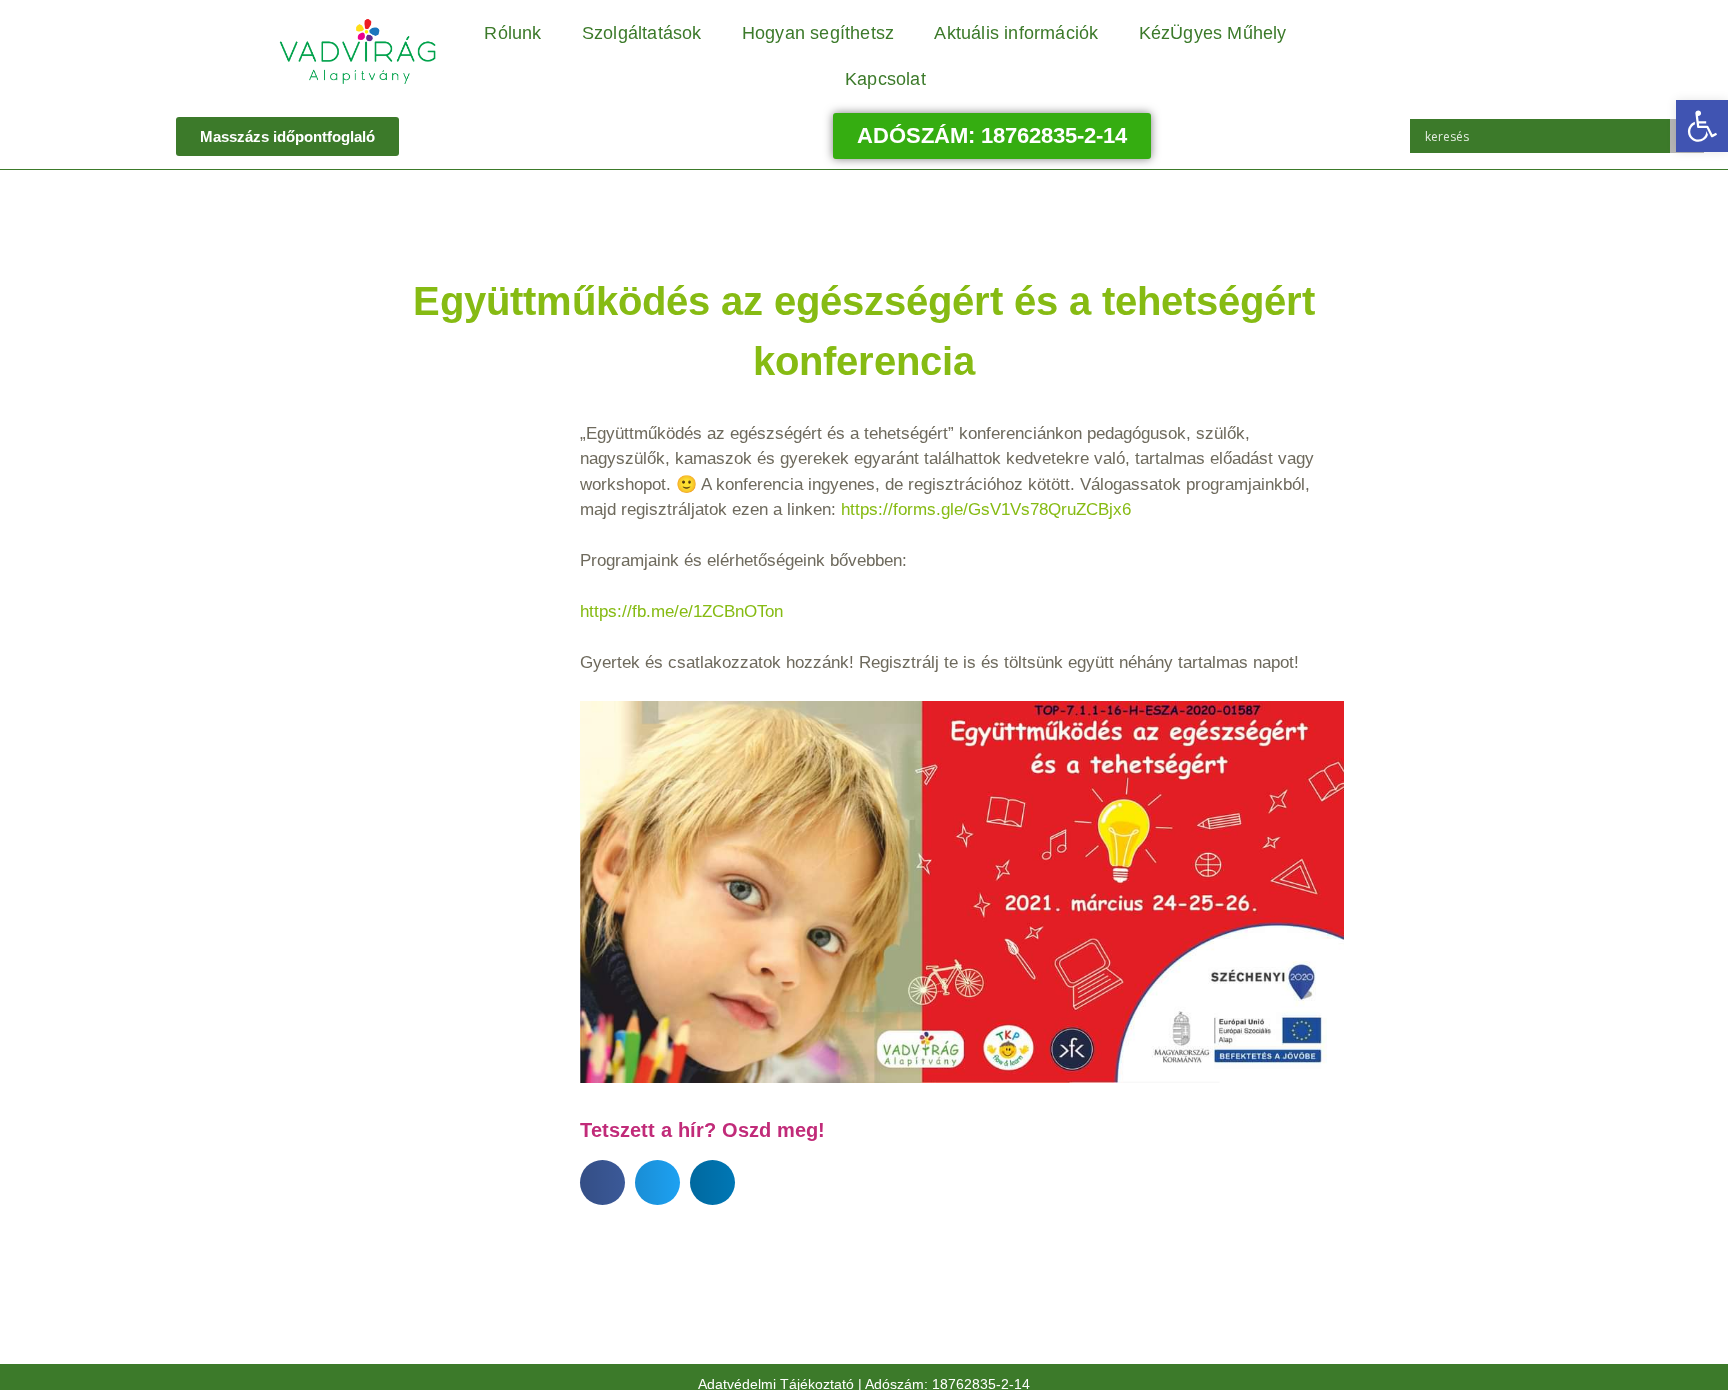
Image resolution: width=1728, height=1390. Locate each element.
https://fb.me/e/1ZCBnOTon (681, 611)
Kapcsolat (885, 79)
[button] (1702, 126)
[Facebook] (1357, 35)
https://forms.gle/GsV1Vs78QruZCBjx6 (986, 509)
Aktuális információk (1016, 33)
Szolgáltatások (642, 33)
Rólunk (512, 33)
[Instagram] (1412, 35)
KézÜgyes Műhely (1213, 33)
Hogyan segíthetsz (818, 33)
